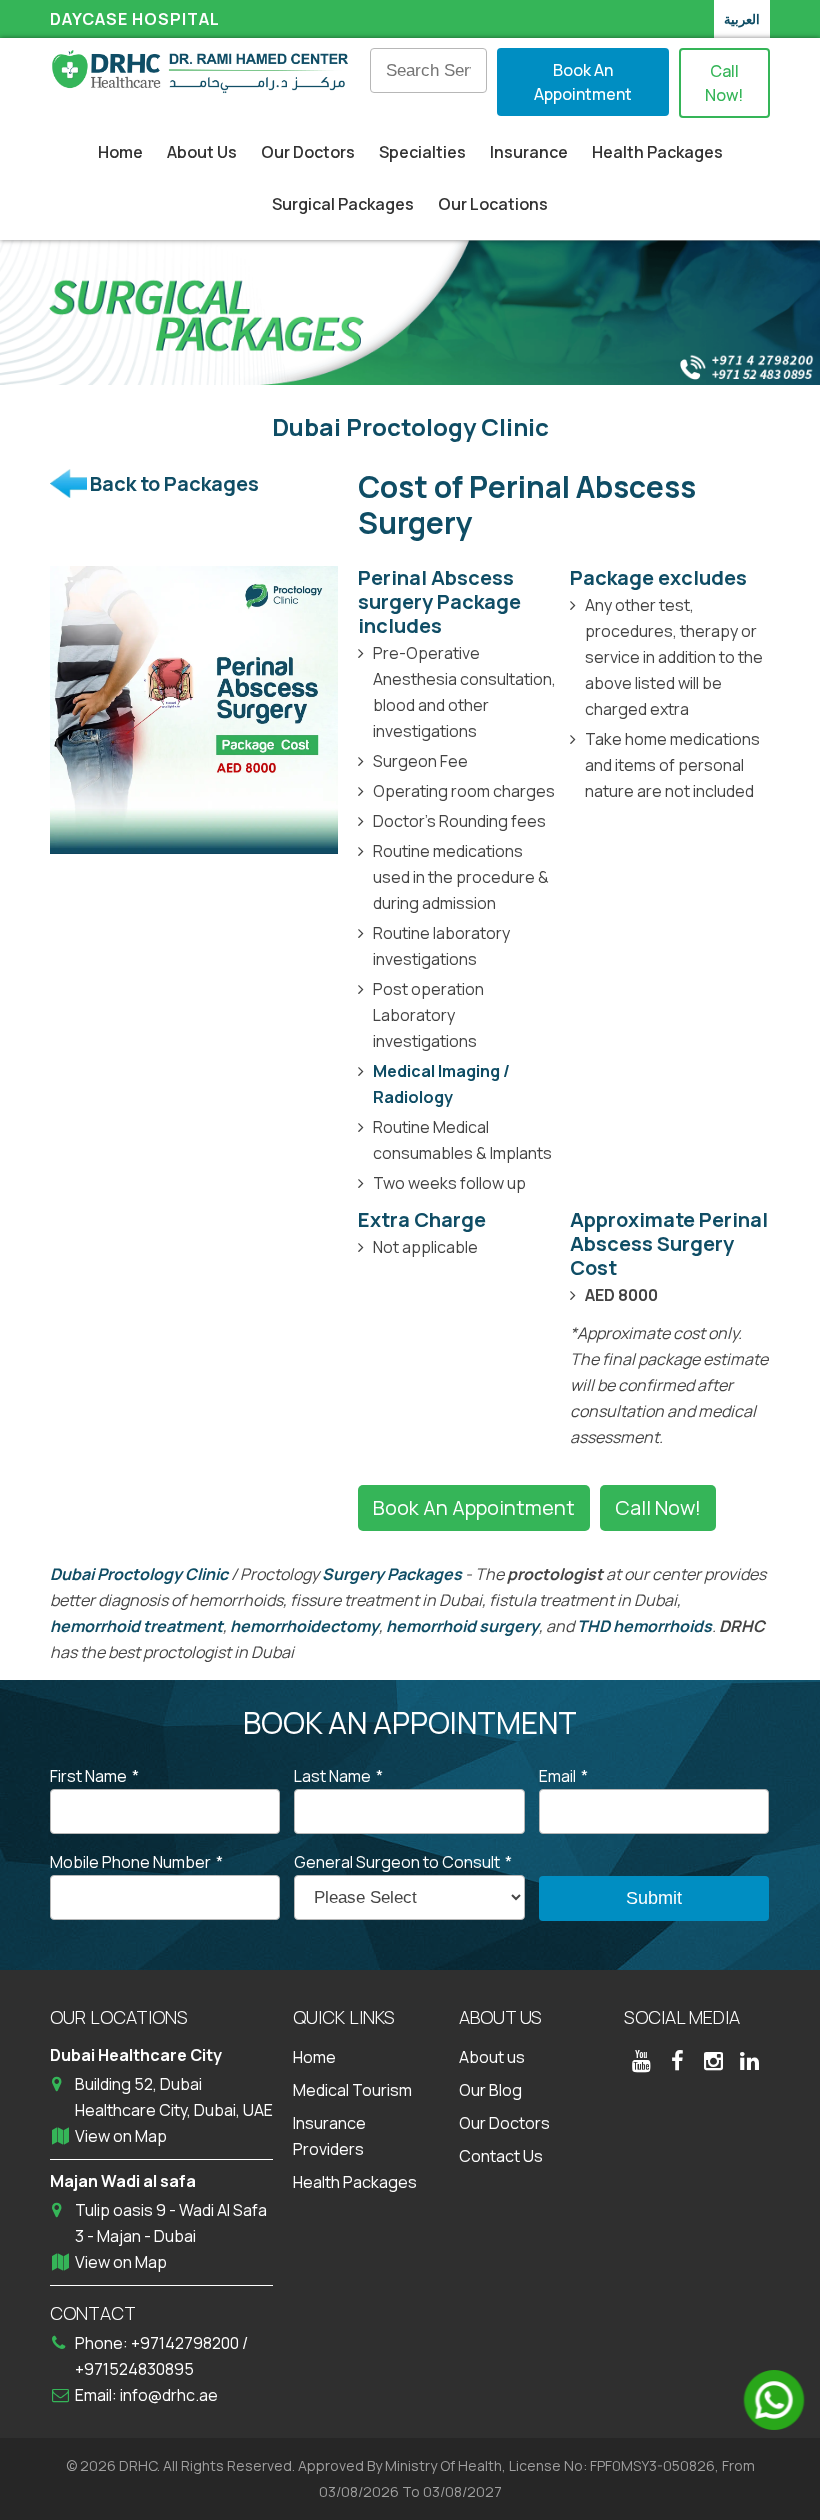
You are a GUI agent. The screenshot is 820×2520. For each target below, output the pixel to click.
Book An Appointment (583, 82)
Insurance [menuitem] (529, 152)
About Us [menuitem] (202, 152)
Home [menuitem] (120, 152)
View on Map (121, 2136)
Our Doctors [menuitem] (308, 152)
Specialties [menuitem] (422, 152)
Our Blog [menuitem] (490, 2090)
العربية (742, 19)
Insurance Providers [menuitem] (329, 2136)
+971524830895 (134, 2369)
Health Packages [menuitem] (657, 152)
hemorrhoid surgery (462, 1626)
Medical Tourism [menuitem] (352, 2090)
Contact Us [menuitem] (501, 2156)
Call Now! (724, 83)
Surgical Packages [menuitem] (343, 204)
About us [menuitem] (492, 2057)
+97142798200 (186, 2343)
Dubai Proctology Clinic (139, 1574)
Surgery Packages (392, 1574)
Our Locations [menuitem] (493, 204)
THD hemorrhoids (644, 1626)
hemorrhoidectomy (304, 1626)
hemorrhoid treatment (136, 1626)
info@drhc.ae (169, 2395)
